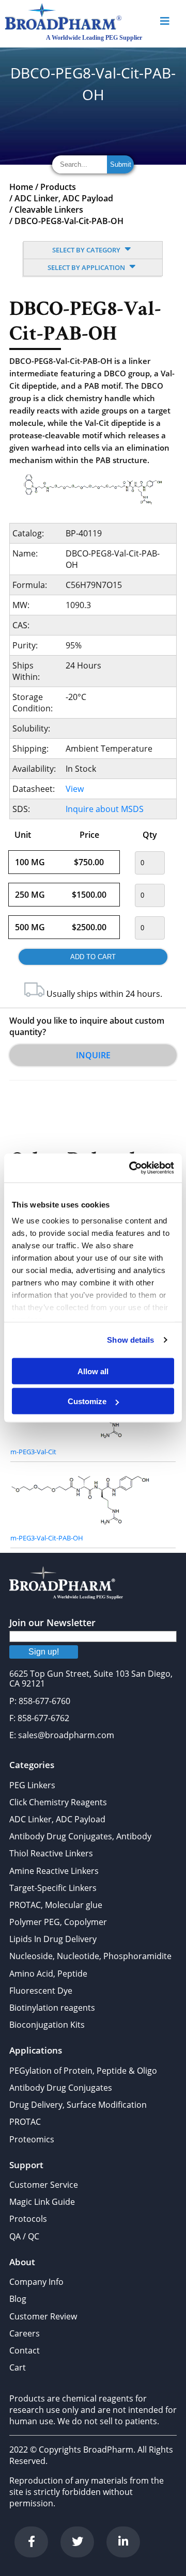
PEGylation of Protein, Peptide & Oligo (83, 2071)
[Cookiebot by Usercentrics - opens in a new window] (131, 1168)
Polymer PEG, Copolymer (58, 1922)
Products (58, 187)
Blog (18, 2299)
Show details (130, 1340)
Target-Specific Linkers (53, 1888)
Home (21, 187)
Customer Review (43, 2316)
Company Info (36, 2282)
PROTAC (25, 2122)
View (75, 789)
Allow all (93, 1371)
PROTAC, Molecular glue (56, 1905)
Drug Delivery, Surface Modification (78, 2105)
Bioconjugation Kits (47, 2025)
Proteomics (32, 2139)
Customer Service (44, 2185)
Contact (25, 2350)
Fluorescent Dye (41, 1991)
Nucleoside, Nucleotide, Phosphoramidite (90, 1956)
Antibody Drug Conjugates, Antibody (80, 1836)
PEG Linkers (32, 1785)
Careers (25, 2333)
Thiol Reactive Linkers (51, 1853)
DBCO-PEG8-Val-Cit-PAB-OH (69, 221)
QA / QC (24, 2236)
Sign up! (44, 1652)
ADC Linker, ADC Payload (64, 198)
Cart (18, 2367)
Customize (87, 1401)
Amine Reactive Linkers (54, 1871)
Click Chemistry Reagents (58, 1802)
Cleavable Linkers (49, 210)
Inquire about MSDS (105, 809)
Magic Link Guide (42, 2202)
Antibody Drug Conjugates (61, 2088)
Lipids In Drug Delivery (53, 1939)
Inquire (93, 1055)
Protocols (28, 2219)
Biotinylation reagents (52, 2008)
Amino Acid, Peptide (48, 1974)
